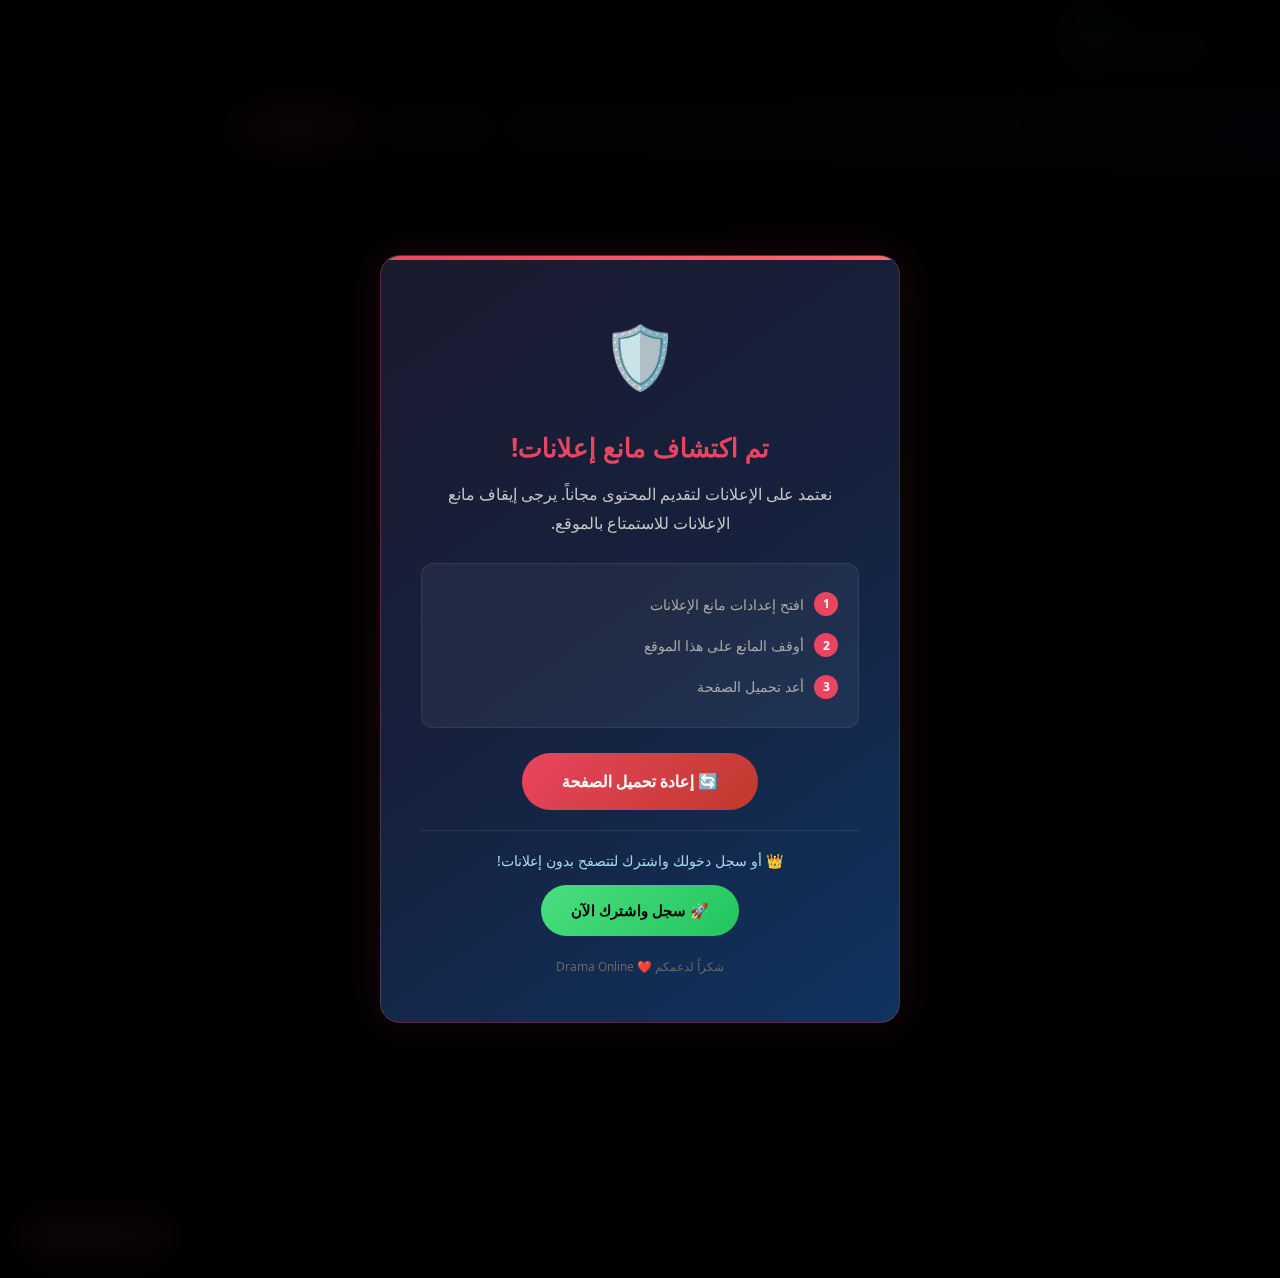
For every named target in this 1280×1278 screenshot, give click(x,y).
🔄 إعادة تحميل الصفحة (640, 781)
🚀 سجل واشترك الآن (640, 910)
